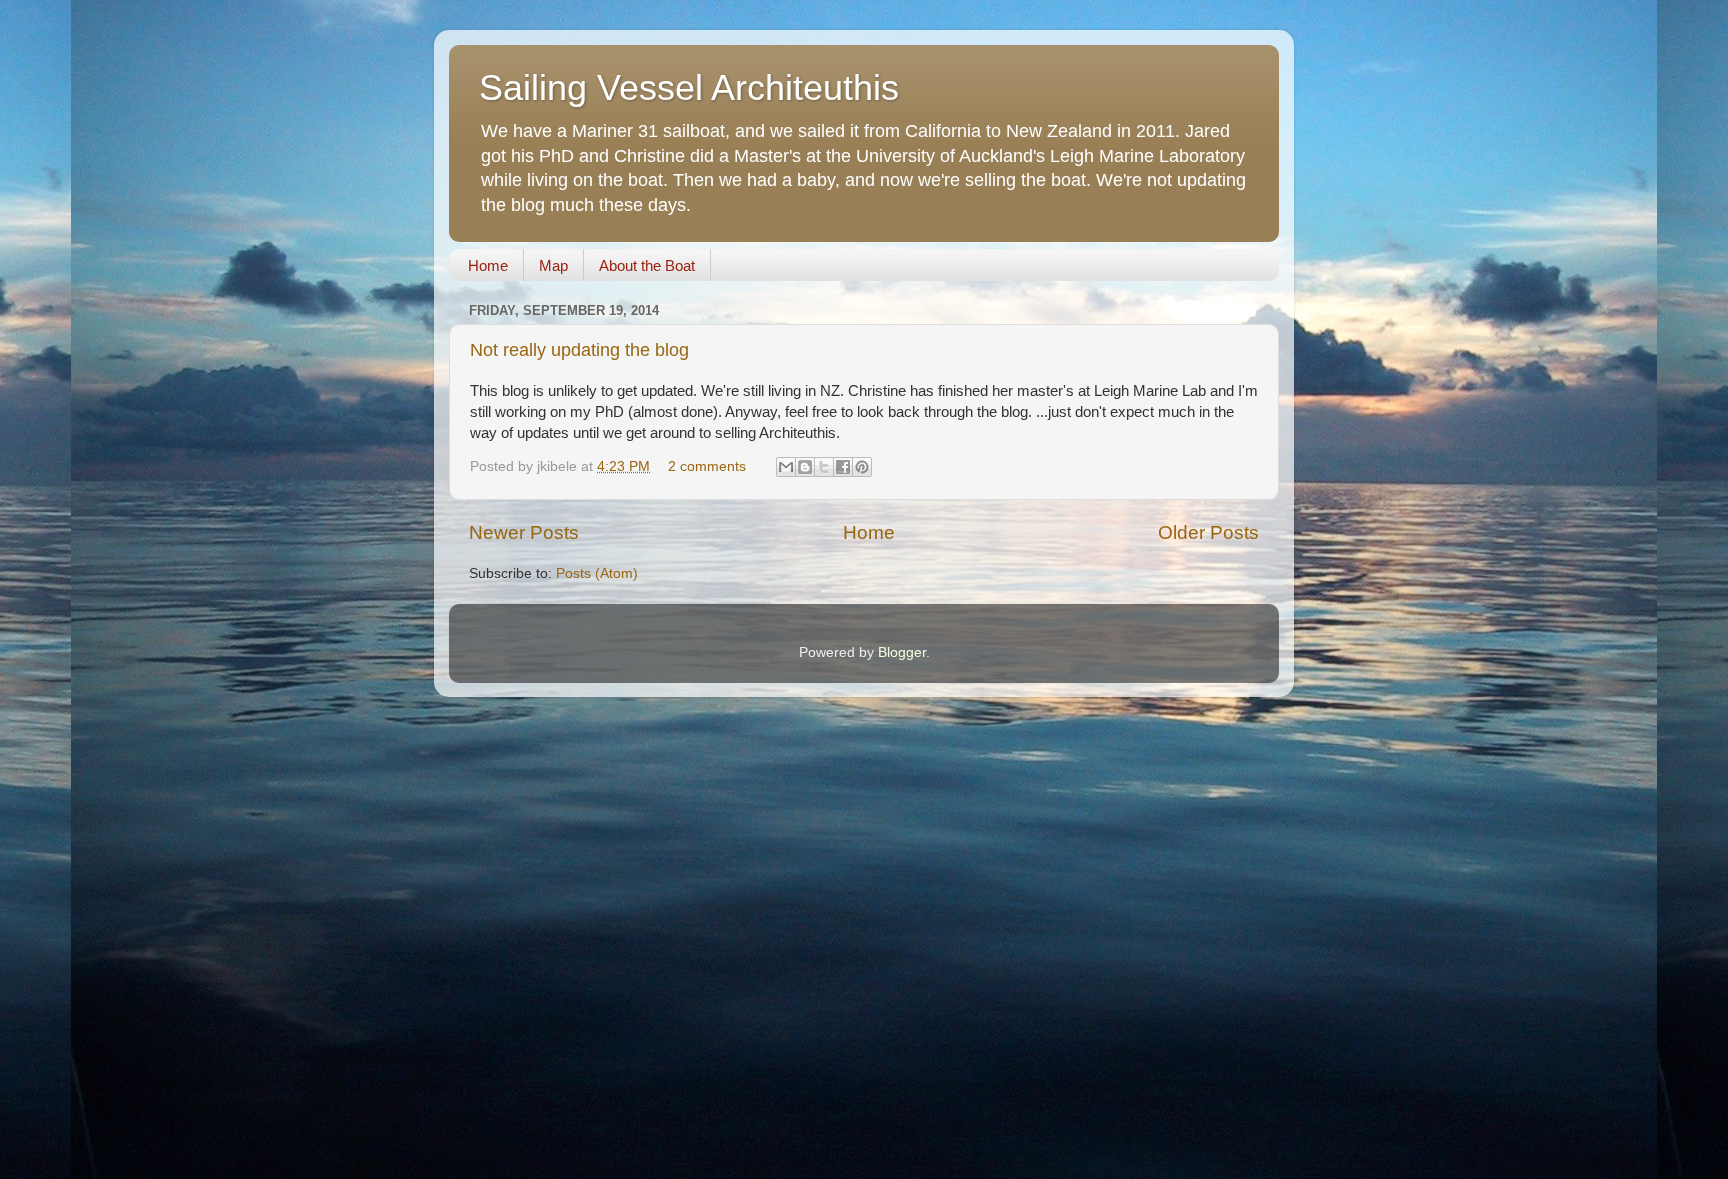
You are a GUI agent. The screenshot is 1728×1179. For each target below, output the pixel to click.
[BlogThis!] (805, 467)
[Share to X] (824, 467)
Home (488, 265)
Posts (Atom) (597, 573)
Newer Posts (524, 532)
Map (553, 265)
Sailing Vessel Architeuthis (689, 87)
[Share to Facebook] (843, 467)
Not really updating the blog (579, 350)
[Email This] (786, 467)
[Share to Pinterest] (862, 467)
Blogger (902, 652)
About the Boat (647, 265)
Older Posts (1208, 532)
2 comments (707, 466)
